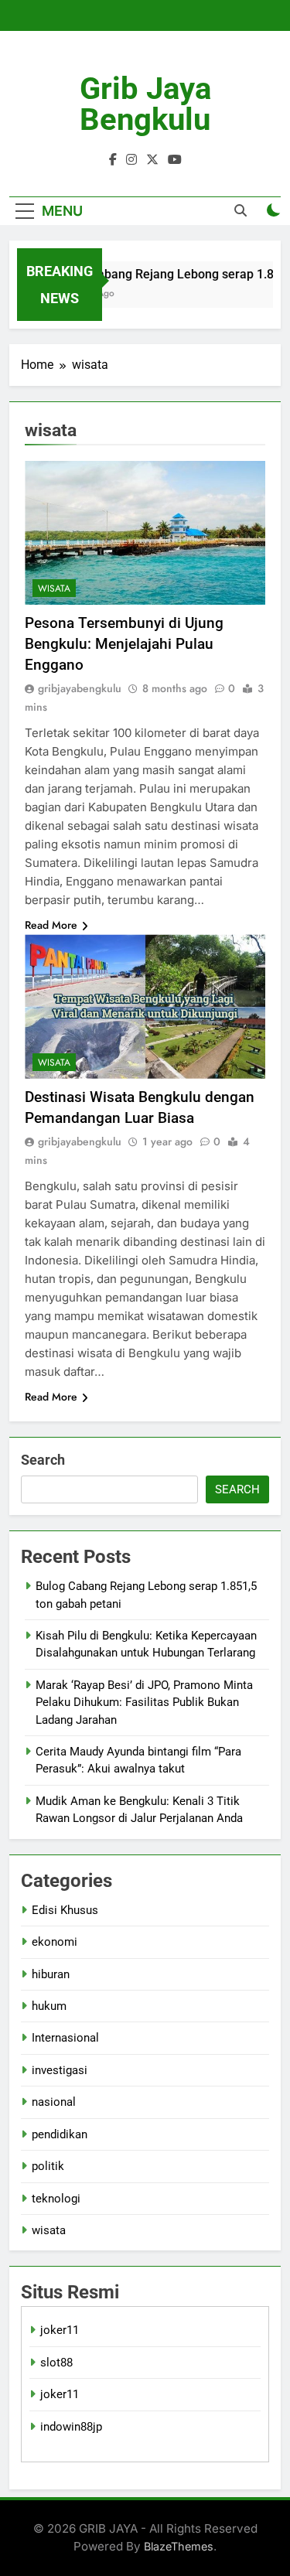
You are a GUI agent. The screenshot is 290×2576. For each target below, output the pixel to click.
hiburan (51, 1974)
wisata (54, 589)
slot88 (56, 2363)
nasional (54, 2102)
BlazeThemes (179, 2546)
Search (43, 1460)
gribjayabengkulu (80, 688)
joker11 (60, 2330)
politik (48, 2166)
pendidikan (60, 2134)
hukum (49, 2006)
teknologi (56, 2199)
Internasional (65, 2038)
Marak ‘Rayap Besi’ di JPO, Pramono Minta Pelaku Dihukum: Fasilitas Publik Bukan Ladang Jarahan (144, 1703)
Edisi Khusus (65, 1910)
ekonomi (55, 1942)
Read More (51, 925)
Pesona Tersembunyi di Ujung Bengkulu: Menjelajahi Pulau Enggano (124, 644)
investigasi (60, 2070)
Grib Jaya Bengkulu (145, 104)
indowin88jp (71, 2427)
